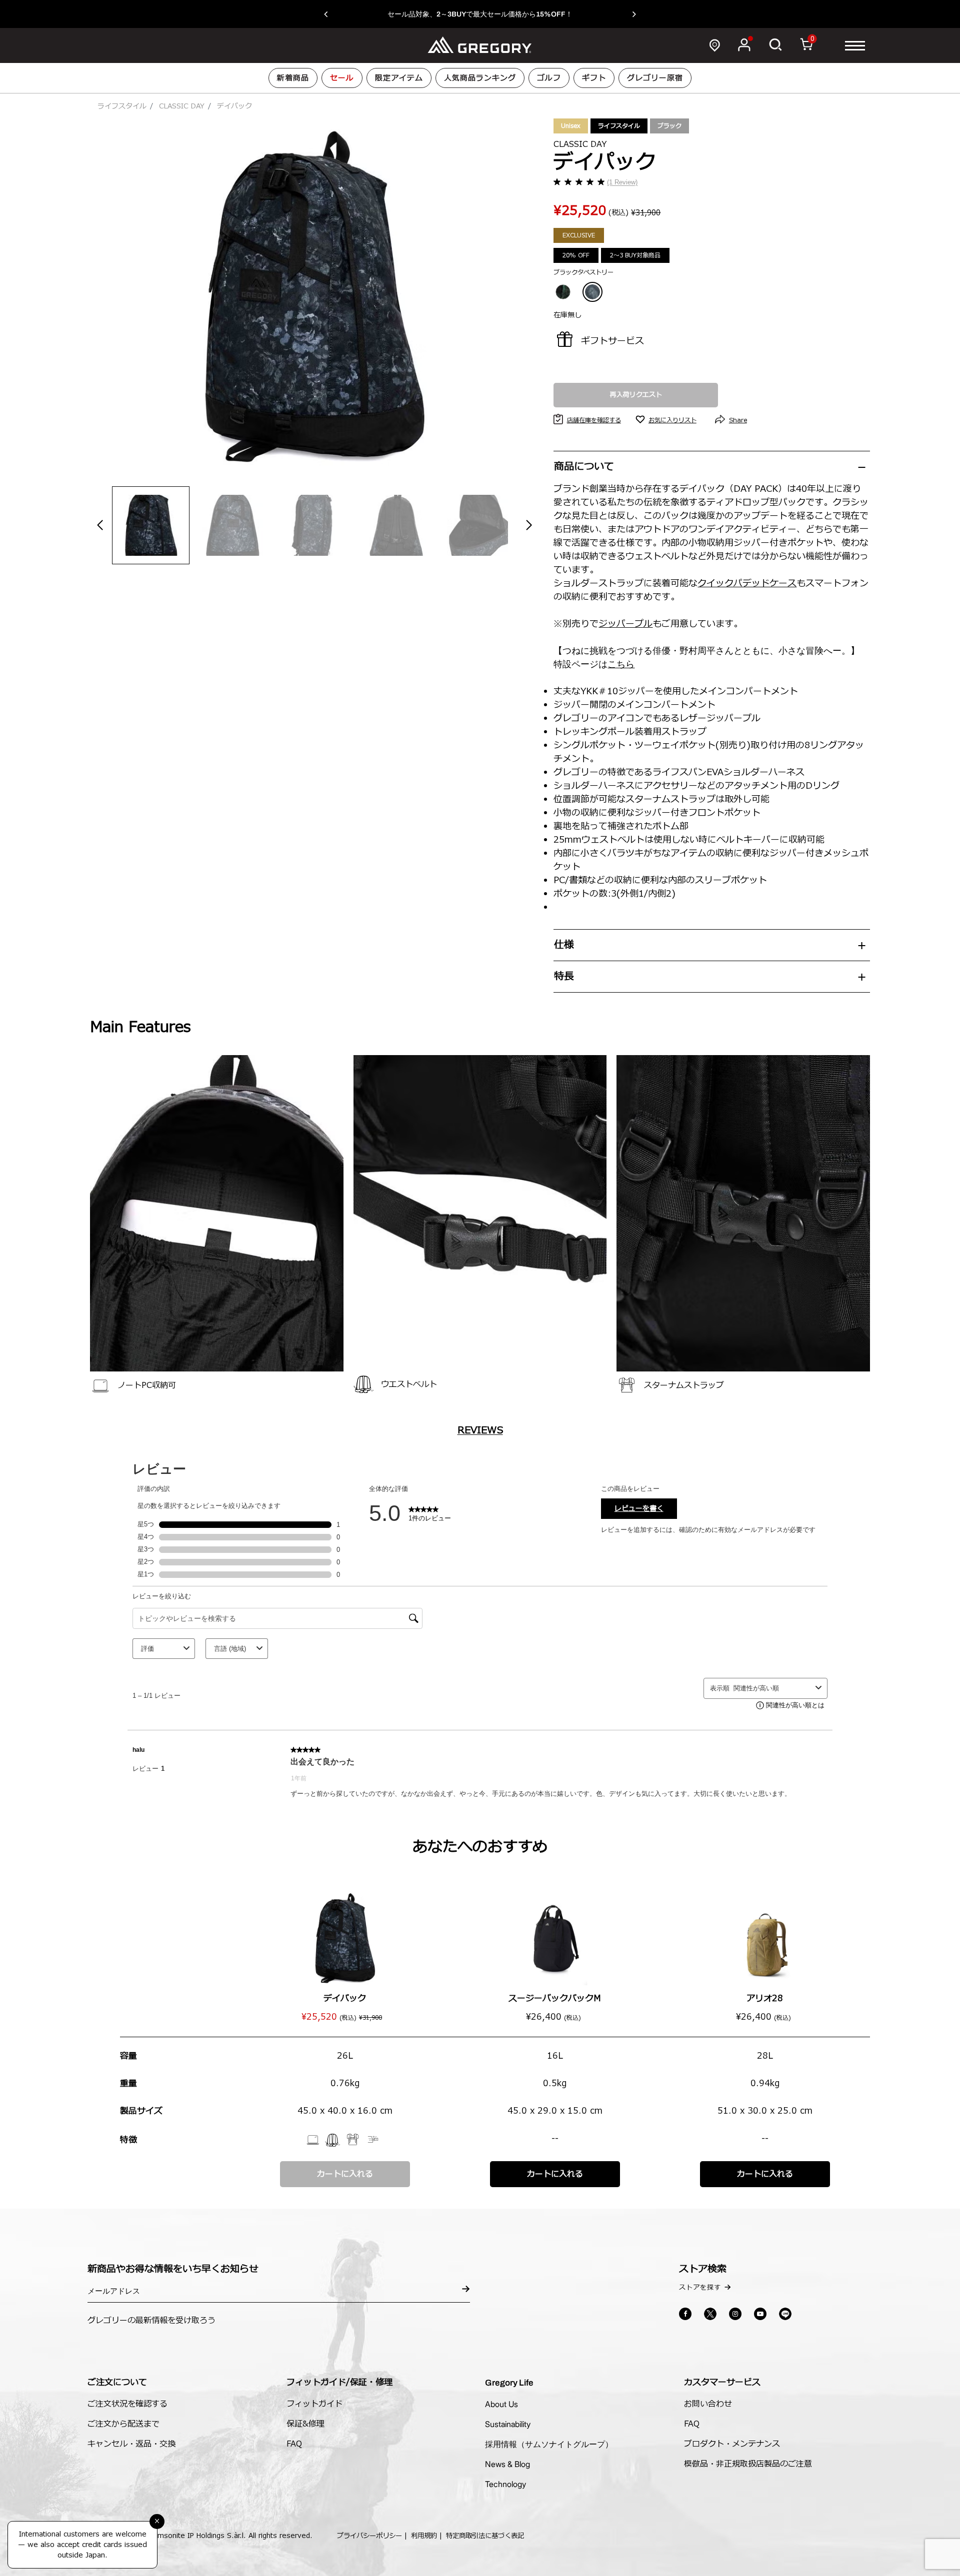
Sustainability (508, 2424)
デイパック (345, 1998)
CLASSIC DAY (182, 106)
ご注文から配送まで (123, 2424)
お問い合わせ (708, 2404)
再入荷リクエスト (636, 395)
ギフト (594, 78)
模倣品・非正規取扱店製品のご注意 (748, 2464)
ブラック (669, 126)
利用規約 (424, 2536)
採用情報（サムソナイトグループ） (549, 2444)
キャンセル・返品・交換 (131, 2444)
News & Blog (507, 2464)
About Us (501, 2404)
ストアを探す (700, 2288)
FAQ (294, 2444)
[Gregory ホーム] (480, 45)
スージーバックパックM (555, 1998)
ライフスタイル (122, 106)
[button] (331, 14)
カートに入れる (345, 2174)
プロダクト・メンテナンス (732, 2444)
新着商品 (293, 78)
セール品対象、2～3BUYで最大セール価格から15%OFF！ (480, 14)
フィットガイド (314, 2404)
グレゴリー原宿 (655, 78)
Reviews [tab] (480, 1430)
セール (342, 78)
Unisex (571, 126)
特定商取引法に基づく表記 (485, 2536)
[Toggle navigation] (855, 45)
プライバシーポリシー (369, 2536)
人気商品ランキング (480, 78)
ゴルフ (549, 78)
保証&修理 (305, 2424)
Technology (505, 2484)
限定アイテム (399, 78)
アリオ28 (765, 1998)
